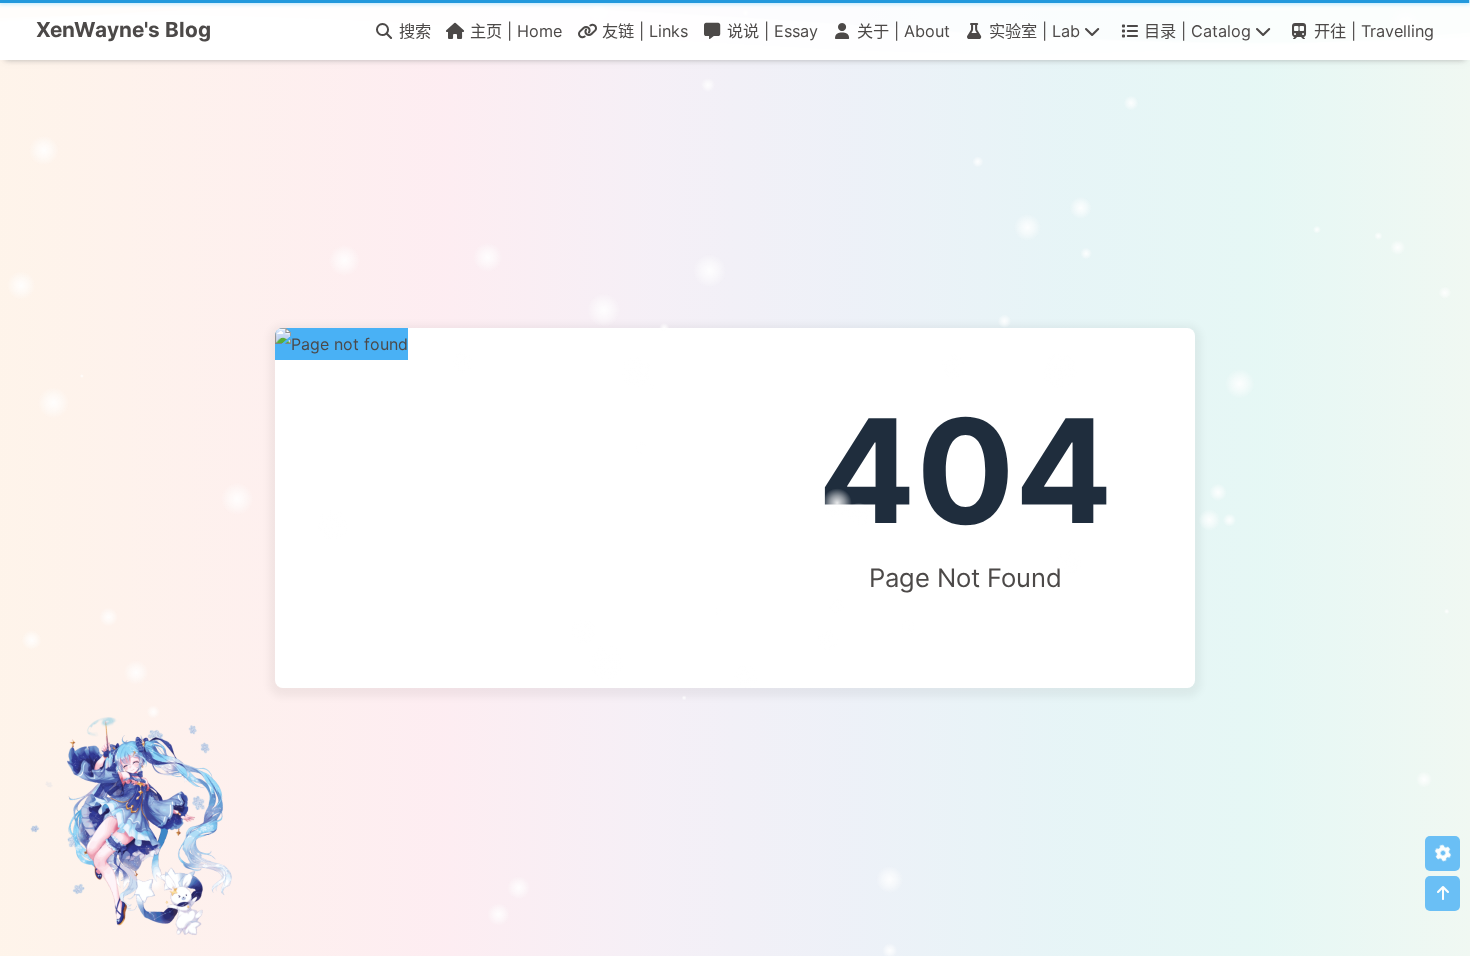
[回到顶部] (1442, 893)
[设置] (1442, 853)
